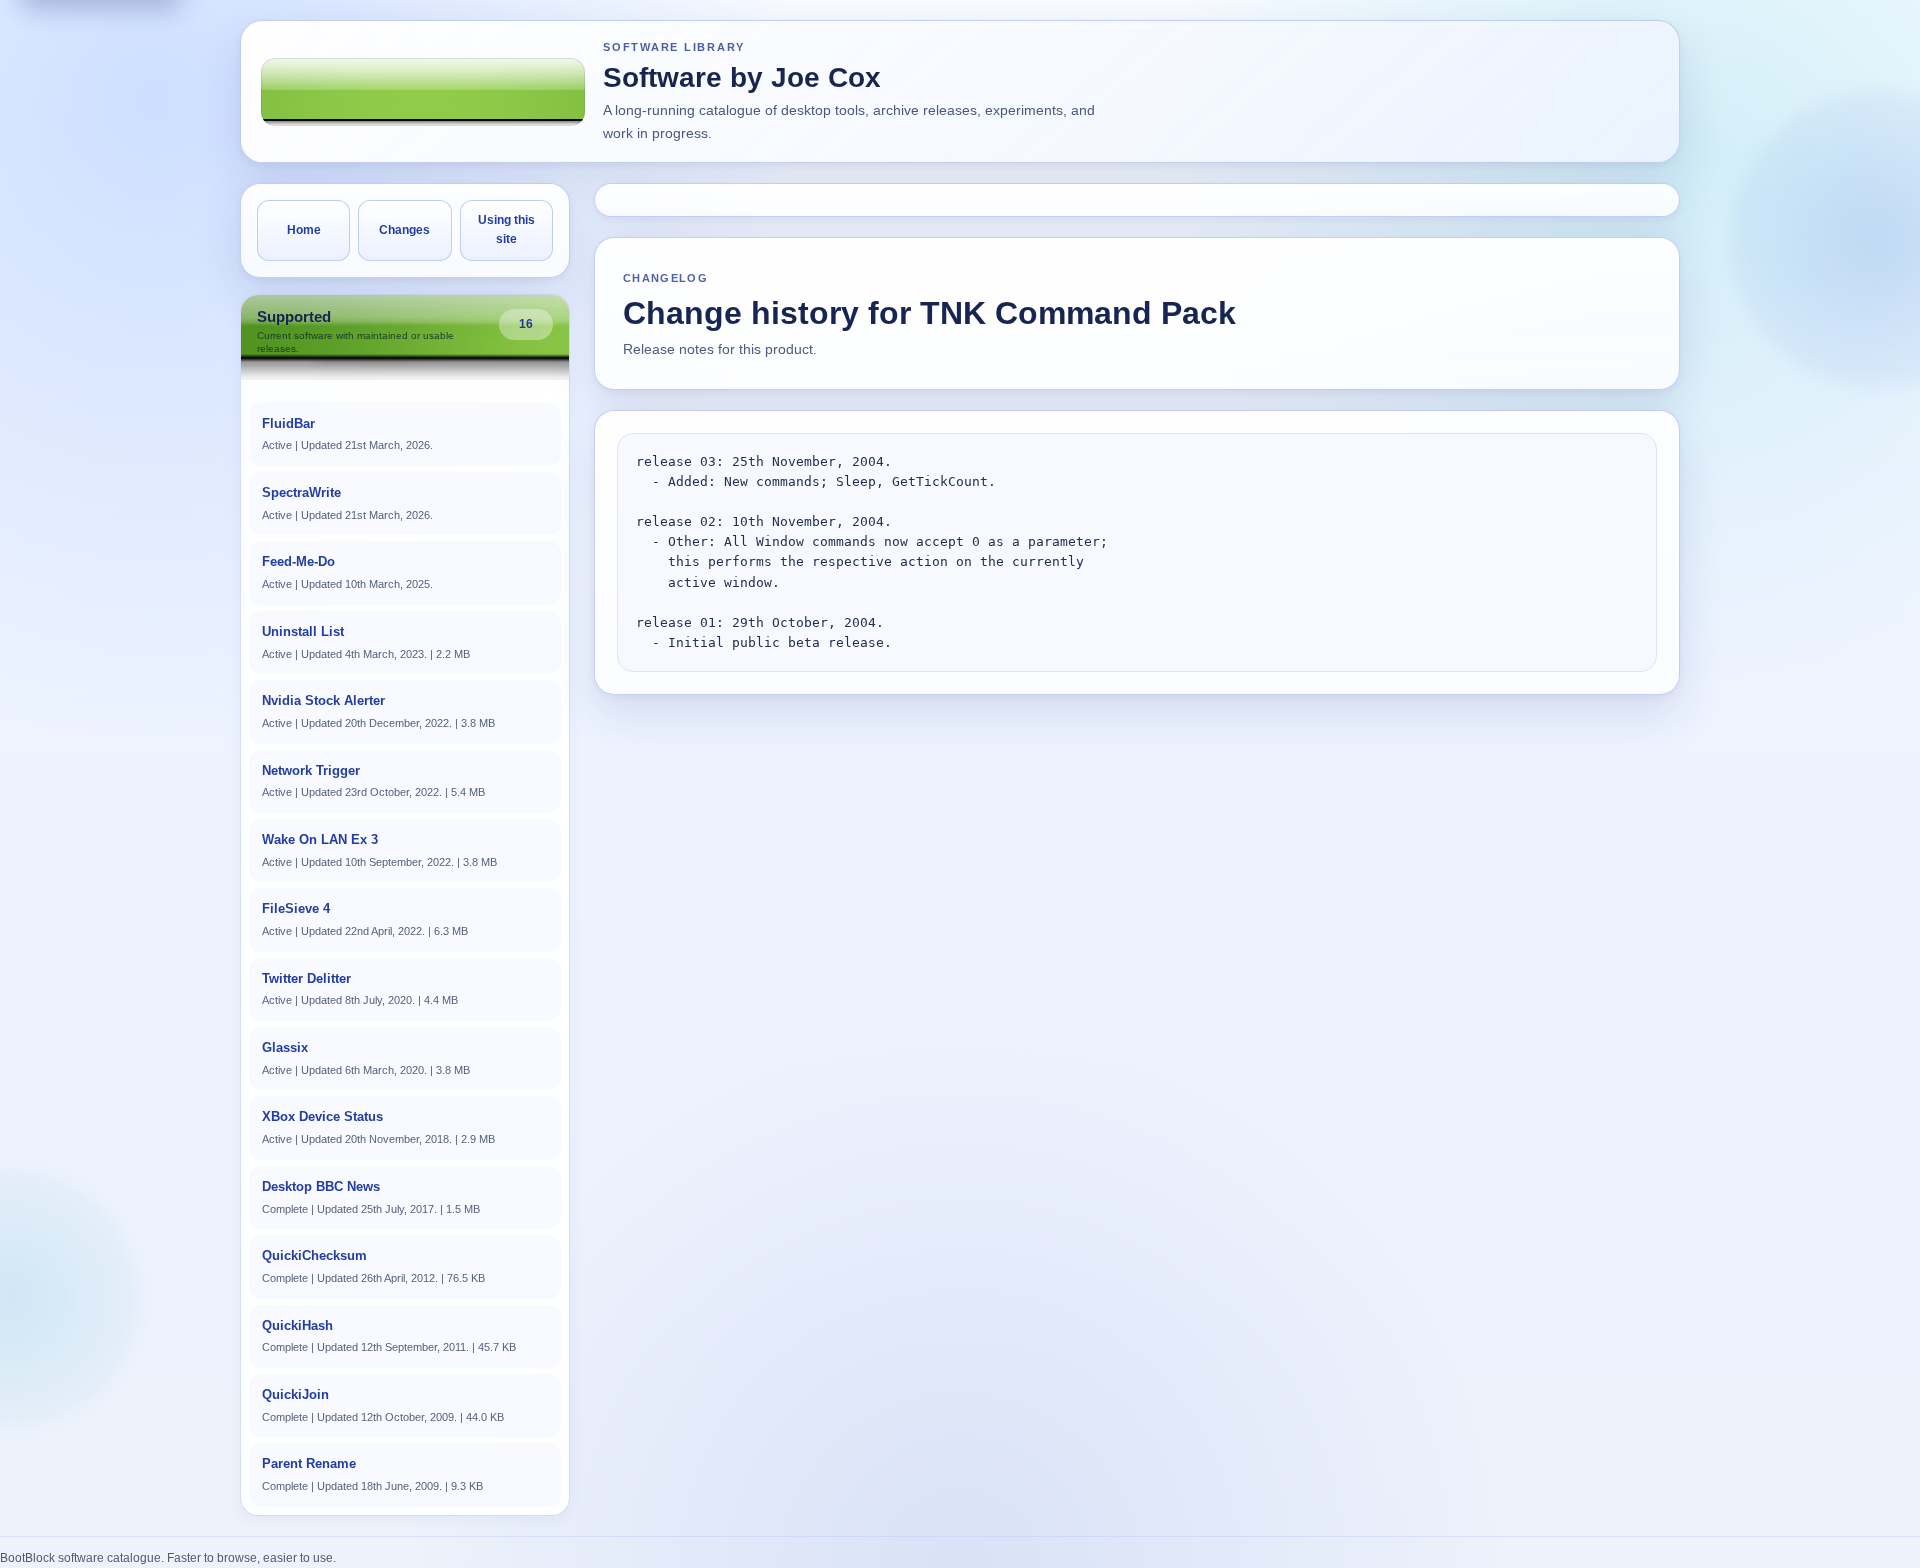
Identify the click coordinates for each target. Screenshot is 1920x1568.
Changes (404, 230)
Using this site (506, 229)
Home (304, 230)
